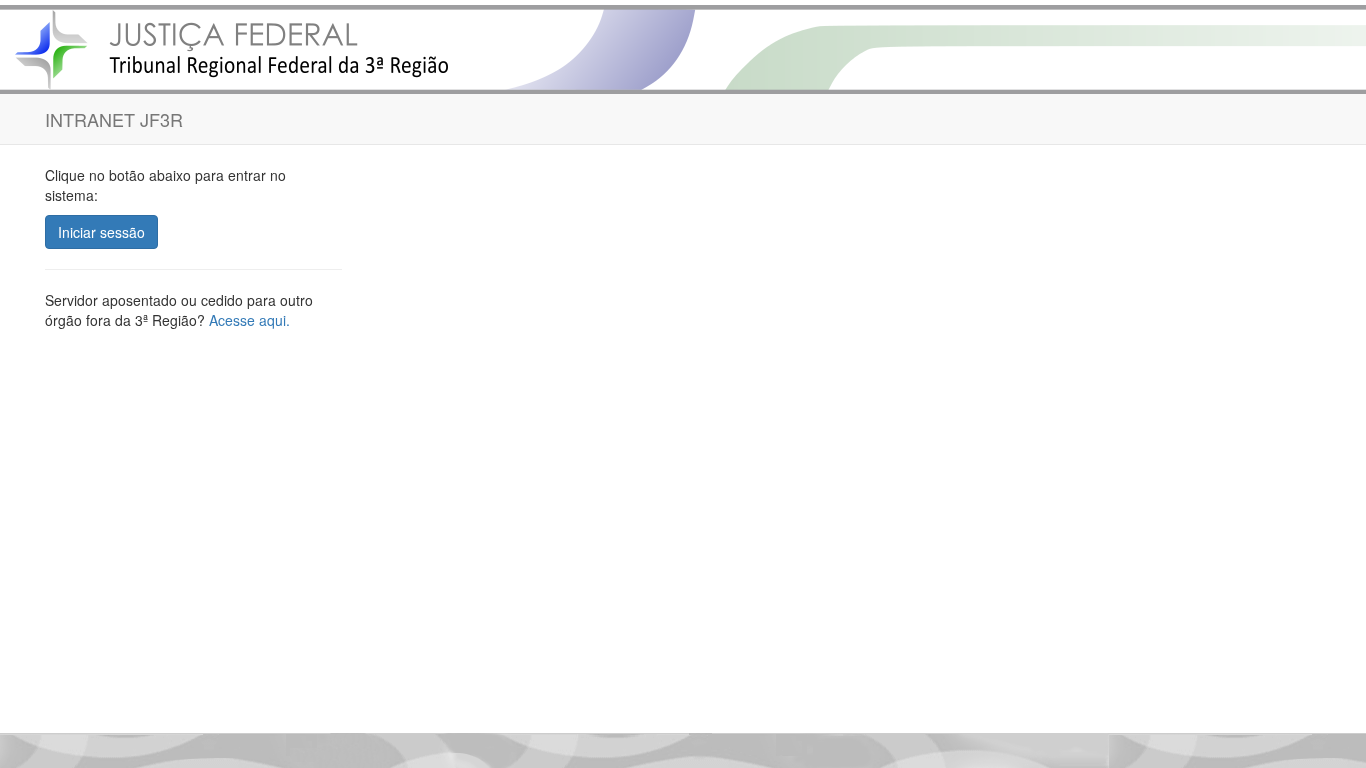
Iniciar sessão (101, 232)
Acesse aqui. (249, 320)
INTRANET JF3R (114, 119)
